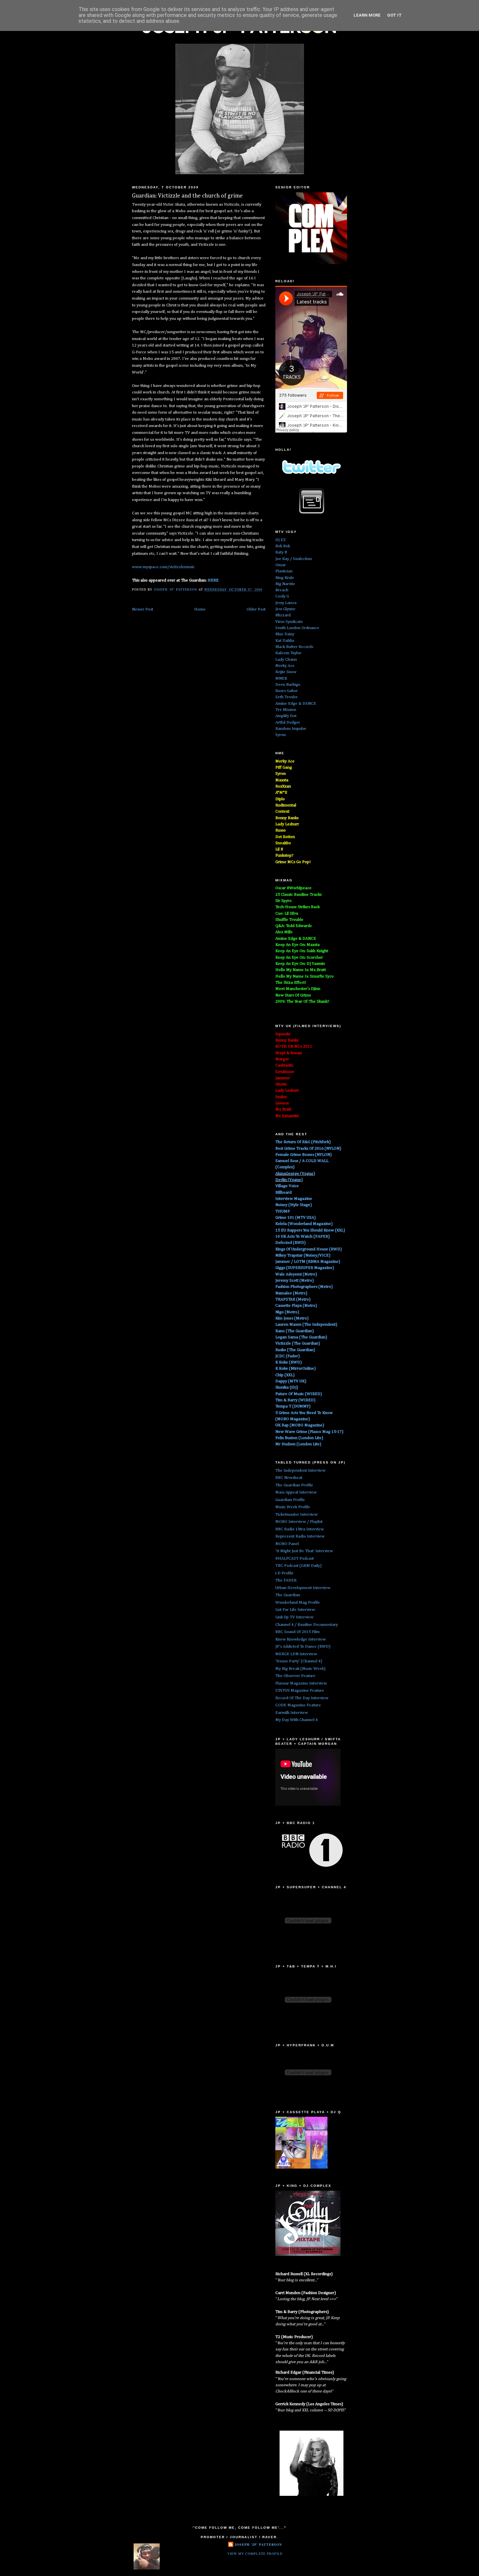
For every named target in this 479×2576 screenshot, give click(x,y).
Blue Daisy (285, 634)
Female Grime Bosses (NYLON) (304, 1155)
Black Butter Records (294, 647)
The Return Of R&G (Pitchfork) (303, 1142)
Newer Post (143, 609)
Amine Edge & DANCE (296, 704)
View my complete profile (255, 2554)
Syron (281, 735)
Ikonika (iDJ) (287, 1387)
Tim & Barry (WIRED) (295, 1400)
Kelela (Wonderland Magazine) (304, 1224)
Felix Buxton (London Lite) (299, 1438)
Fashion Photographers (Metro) (304, 1287)
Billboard (283, 1192)
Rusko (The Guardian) (295, 1350)
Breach (282, 590)
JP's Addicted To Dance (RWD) (303, 1647)
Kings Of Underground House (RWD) (309, 1249)
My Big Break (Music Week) (300, 1669)
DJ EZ (281, 540)
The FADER (286, 1580)
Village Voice (287, 1186)
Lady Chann (286, 660)
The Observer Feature (295, 1676)
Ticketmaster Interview (297, 1515)
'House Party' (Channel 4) (299, 1661)
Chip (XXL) (285, 1375)
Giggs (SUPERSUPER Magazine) (305, 1268)
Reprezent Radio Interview (300, 1536)
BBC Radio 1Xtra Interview (300, 1529)
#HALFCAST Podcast (295, 1559)
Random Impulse (291, 729)
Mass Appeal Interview (296, 1492)
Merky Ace (285, 666)
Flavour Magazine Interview (301, 1683)
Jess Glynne (285, 609)
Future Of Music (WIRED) (299, 1394)
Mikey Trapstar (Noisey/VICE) (303, 1255)
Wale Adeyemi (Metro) (296, 1274)
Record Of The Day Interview (302, 1698)
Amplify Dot (286, 716)
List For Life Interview (295, 1610)
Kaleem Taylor (288, 653)
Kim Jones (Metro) (292, 1318)
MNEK (281, 678)
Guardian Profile (290, 1500)
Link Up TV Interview (294, 1617)
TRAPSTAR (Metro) (293, 1299)
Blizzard (283, 615)
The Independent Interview (300, 1471)
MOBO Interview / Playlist (299, 1522)
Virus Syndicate (289, 622)
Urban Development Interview (303, 1588)
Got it (394, 15)
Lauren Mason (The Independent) (306, 1325)
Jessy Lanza (286, 603)
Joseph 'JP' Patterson (258, 2544)
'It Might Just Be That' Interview (304, 1551)
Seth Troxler (287, 697)
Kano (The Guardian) (295, 1331)
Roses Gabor (287, 691)
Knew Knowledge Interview (301, 1639)
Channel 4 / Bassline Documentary (307, 1625)
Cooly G (282, 596)
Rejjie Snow (286, 672)
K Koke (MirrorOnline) (296, 1369)
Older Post (256, 609)
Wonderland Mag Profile (298, 1603)
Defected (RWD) (290, 1243)
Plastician (284, 571)
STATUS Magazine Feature (300, 1691)
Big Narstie (285, 584)
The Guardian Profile (294, 1485)
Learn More (367, 15)
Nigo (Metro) (287, 1312)
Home (200, 609)
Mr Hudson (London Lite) (298, 1444)
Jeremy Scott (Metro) (295, 1281)
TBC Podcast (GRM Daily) (298, 1566)
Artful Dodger (288, 722)
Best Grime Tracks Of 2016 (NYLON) (308, 1148)
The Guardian (288, 1595)
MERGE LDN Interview (296, 1654)
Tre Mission (286, 710)
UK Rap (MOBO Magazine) (300, 1425)
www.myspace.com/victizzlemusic (163, 567)
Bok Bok (283, 546)
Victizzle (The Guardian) (298, 1343)
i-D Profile (284, 1573)
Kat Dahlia (285, 641)
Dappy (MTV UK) (291, 1381)
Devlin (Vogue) (289, 1180)
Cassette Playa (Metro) (296, 1306)
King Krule (285, 578)
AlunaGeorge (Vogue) (295, 1174)
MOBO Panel (287, 1544)
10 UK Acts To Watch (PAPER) (303, 1236)
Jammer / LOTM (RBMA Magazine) (308, 1262)
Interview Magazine (294, 1199)
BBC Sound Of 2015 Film (298, 1632)
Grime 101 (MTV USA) (296, 1218)
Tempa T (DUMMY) (293, 1406)
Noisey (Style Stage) (294, 1205)
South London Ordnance (297, 628)
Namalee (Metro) (291, 1293)
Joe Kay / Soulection (294, 559)
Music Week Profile (293, 1507)
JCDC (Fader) (288, 1356)
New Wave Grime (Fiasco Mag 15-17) (309, 1432)
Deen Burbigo (288, 685)
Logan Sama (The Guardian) (301, 1337)
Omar (281, 565)
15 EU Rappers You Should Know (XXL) (310, 1230)
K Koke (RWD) (289, 1362)
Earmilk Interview (292, 1713)
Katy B (281, 552)
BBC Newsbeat (289, 1478)
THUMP (283, 1211)
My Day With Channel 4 (297, 1720)
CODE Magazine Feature (298, 1705)
